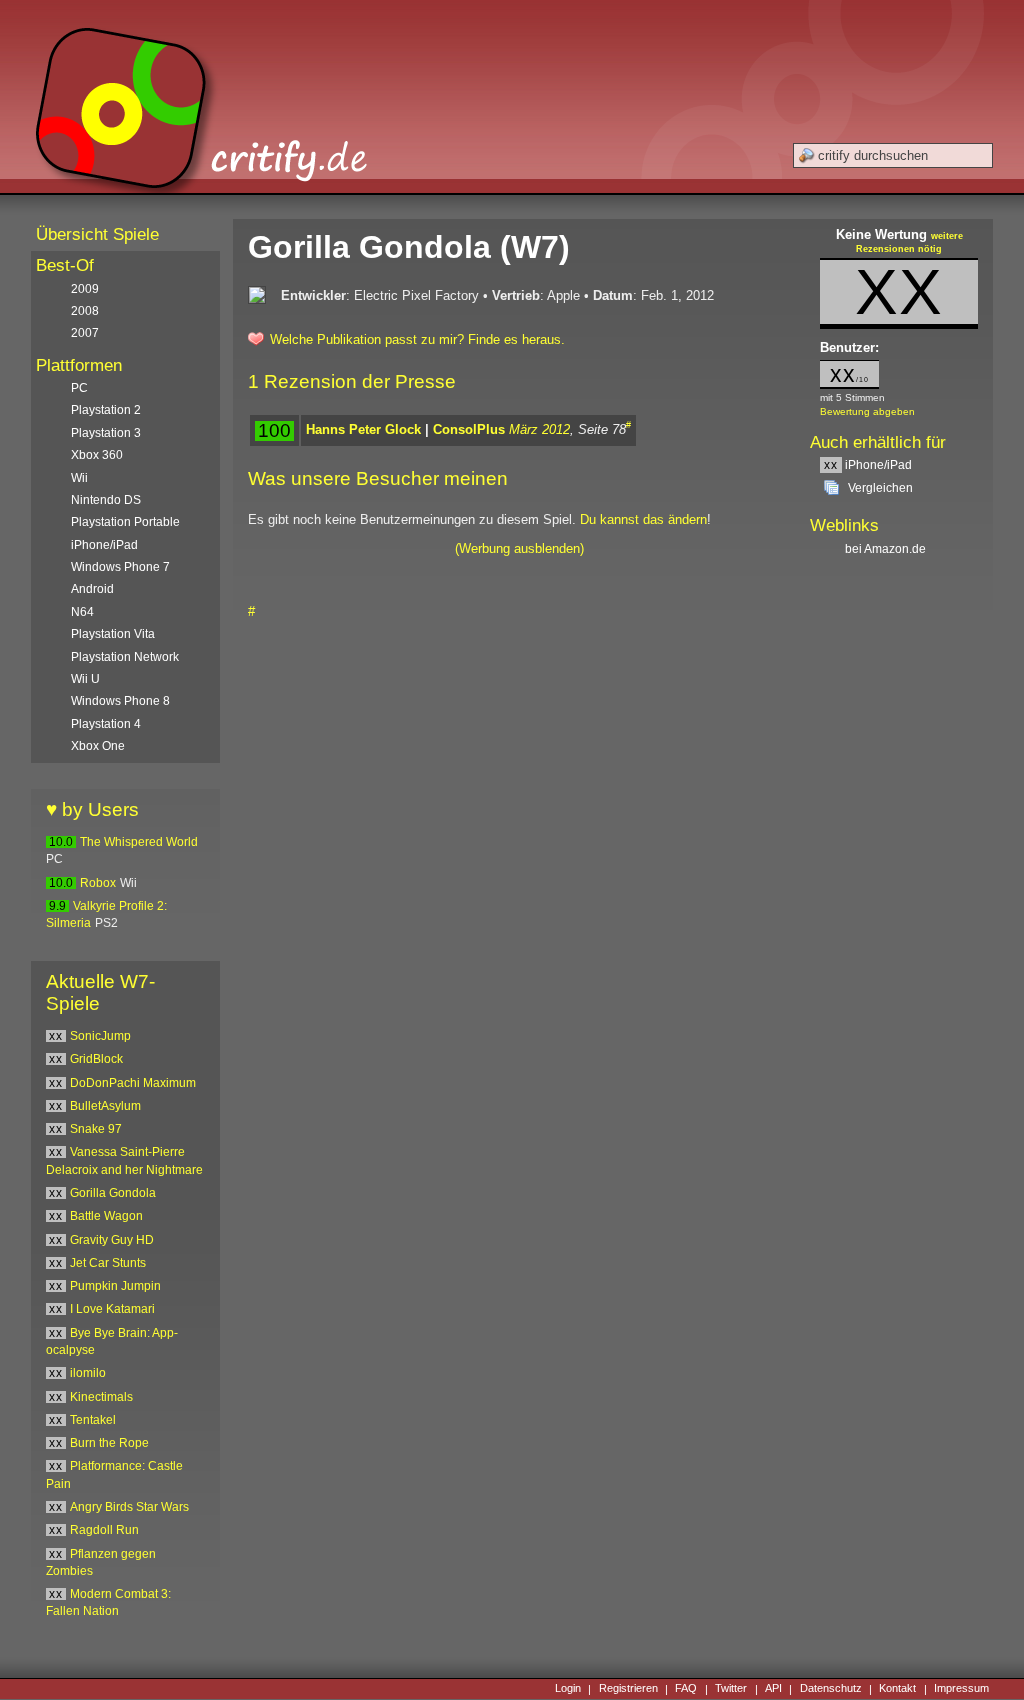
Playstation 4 (106, 724)
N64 (82, 612)
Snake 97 (96, 1129)
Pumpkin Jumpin (115, 1286)
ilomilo (88, 1373)
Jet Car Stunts (108, 1263)
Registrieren (628, 1689)
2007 (85, 333)
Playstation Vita (113, 634)
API (773, 1689)
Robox (98, 883)
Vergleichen (880, 488)
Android (92, 589)
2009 (85, 289)
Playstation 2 (106, 410)
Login (568, 1689)
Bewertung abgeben (867, 411)
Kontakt (897, 1689)
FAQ (686, 1689)
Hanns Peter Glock (363, 429)
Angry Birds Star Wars (129, 1507)
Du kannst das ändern (643, 519)
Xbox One (98, 746)
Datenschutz (831, 1689)
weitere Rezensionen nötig (909, 243)
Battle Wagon (106, 1216)
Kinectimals (101, 1397)
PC (79, 388)
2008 (85, 311)
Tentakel (93, 1420)
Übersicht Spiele (97, 234)
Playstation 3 (106, 433)
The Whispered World (139, 842)
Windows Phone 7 (120, 567)
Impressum (961, 1689)
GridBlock (96, 1059)
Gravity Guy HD (112, 1240)
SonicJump (100, 1036)
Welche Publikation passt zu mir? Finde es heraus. (417, 339)
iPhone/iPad (868, 465)
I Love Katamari (112, 1309)
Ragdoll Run (104, 1530)
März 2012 (539, 429)
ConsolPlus (469, 429)
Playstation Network (125, 657)
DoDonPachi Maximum (133, 1083)
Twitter (731, 1689)
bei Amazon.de (887, 549)
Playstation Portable (125, 522)
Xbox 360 (97, 455)
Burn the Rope (109, 1443)
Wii (79, 478)
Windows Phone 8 (120, 701)
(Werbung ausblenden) (519, 548)
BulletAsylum (105, 1106)
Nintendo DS (106, 500)
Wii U (85, 679)
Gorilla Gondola (113, 1193)
